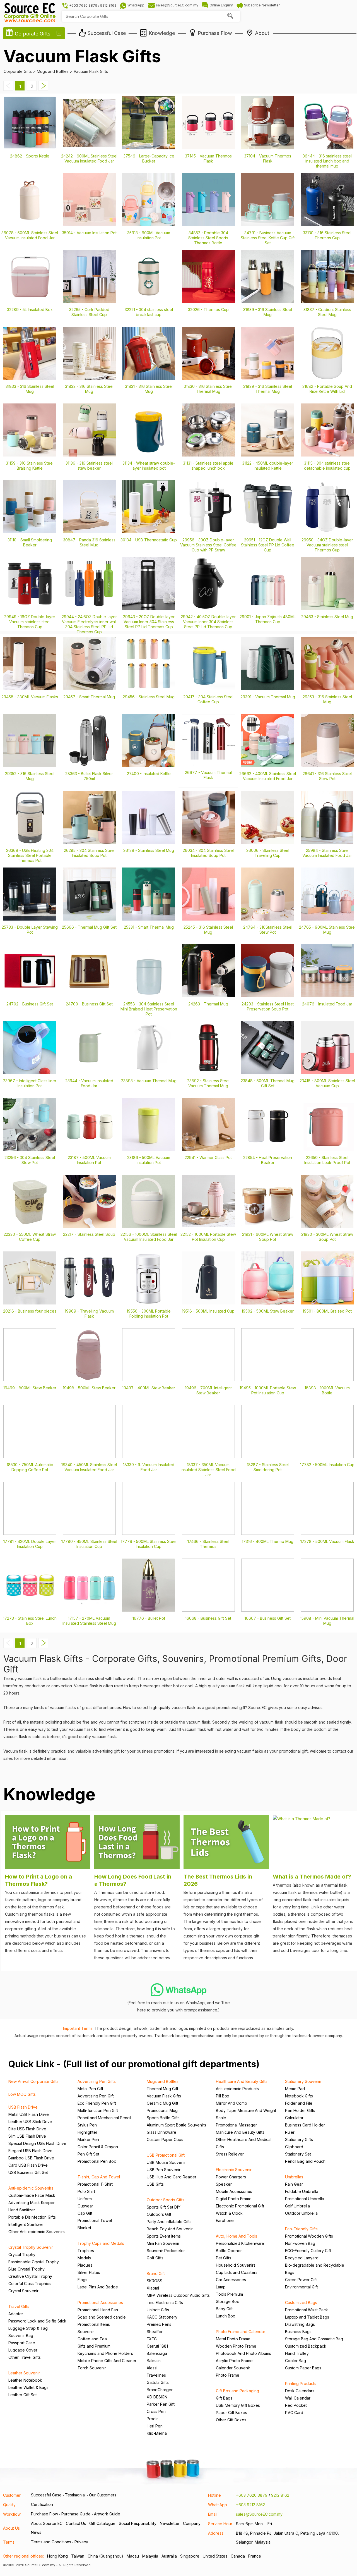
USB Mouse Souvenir (166, 2162)
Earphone (225, 2220)
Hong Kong (57, 2556)
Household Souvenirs (236, 2265)
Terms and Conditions (51, 2542)
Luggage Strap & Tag (28, 2328)
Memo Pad (295, 2089)
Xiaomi (153, 2288)
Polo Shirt (86, 2191)
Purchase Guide (76, 2514)
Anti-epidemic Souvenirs (31, 2188)
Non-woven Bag (300, 2243)
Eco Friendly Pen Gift (97, 2103)
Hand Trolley (297, 2353)
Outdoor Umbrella (301, 2213)
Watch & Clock (229, 2213)
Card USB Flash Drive (28, 2165)
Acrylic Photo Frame (234, 2361)
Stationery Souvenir (303, 2081)
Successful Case (46, 2495)
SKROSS (155, 2281)
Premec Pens (159, 2324)
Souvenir (86, 2332)
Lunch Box (225, 2316)
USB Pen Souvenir (164, 2170)
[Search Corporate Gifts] (230, 16)
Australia (169, 2556)
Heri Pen (155, 2426)
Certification (42, 2504)
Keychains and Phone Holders (105, 2353)
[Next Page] (44, 89)
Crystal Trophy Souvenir (31, 2247)
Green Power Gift (301, 2280)
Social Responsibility (138, 2523)
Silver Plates (89, 2272)
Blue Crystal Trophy (26, 2269)
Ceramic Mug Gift (162, 2103)
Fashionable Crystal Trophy (34, 2262)
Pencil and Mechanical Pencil (104, 2118)
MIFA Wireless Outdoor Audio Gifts (178, 2295)
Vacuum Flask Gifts (164, 2096)
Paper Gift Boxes (231, 2413)
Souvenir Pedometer (166, 2251)
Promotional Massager (236, 2125)
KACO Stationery (162, 2317)
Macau (133, 2556)
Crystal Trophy (22, 2254)
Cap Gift (85, 2213)
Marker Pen (88, 2139)
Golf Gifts (155, 2258)
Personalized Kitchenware (240, 2243)
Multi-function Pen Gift (98, 2110)
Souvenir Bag (21, 2335)
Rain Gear (294, 2184)
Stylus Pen (87, 2125)
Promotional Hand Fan (98, 2310)
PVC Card (294, 2413)
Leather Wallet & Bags (28, 2387)
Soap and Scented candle (102, 2317)
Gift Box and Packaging (237, 2391)
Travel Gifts (19, 2306)
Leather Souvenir (24, 2373)
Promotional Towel (95, 2220)
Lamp (221, 2287)
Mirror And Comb (231, 2103)
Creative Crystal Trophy (30, 2276)
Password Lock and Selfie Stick (37, 2321)
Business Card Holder (305, 2125)
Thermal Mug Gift (162, 2089)
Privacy (81, 2542)
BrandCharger (160, 2390)
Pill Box (223, 2096)
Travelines (156, 2375)
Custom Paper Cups (165, 2139)
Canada (238, 2556)
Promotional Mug (162, 2110)
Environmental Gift (301, 2287)
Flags (82, 2280)
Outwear (85, 2206)
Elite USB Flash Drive (27, 2129)
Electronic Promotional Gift (240, 2206)
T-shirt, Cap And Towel (99, 2177)
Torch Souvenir (92, 2368)
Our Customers (103, 2495)
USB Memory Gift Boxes (238, 2405)
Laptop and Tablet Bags (307, 2317)
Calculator (294, 2118)
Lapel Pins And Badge (98, 2287)
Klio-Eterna (157, 2433)
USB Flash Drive (23, 2107)
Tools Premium (229, 2294)
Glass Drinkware (161, 2132)
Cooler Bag (296, 2361)
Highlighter (87, 2132)
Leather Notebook (25, 2380)
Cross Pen (156, 2411)
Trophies (86, 2251)
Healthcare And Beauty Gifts (242, 2081)
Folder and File (299, 2103)
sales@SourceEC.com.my (259, 2514)
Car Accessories (231, 2280)
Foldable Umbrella (302, 2191)
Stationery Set (298, 2154)
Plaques (85, 2265)
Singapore (190, 2556)
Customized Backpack (306, 2346)
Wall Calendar (298, 2398)
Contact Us (76, 2523)
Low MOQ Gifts (22, 2094)
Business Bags (298, 2332)
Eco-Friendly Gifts (301, 2229)
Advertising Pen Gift (96, 2096)
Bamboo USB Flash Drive (31, 2158)
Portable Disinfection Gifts (32, 2217)
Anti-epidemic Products (237, 2089)
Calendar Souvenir (233, 2368)
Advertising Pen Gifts (97, 2081)
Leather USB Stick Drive (30, 2122)
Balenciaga (157, 2353)
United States (215, 2556)
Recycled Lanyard (302, 2258)
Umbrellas (294, 2177)
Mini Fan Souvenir (163, 2243)
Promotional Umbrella (305, 2199)
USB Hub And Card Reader (172, 2177)
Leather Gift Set (23, 2395)
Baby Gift (224, 2309)
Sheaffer (155, 2332)
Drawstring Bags (300, 2324)
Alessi (152, 2368)
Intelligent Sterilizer (26, 2224)
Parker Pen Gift (161, 2404)
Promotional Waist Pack (307, 2310)
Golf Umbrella (297, 2206)
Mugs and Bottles (163, 2081)
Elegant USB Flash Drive (30, 2151)
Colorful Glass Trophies (30, 2284)
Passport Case (22, 2343)
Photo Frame (228, 2375)
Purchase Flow (44, 2514)
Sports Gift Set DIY (164, 2207)
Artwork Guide (107, 2514)
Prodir (152, 2419)
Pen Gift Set (88, 2154)
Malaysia (150, 2556)
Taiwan (78, 2556)
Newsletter (170, 2523)
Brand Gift (156, 2273)
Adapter (16, 2314)
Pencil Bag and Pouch (305, 2161)
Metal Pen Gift (90, 2089)
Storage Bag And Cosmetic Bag (314, 2339)
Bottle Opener (229, 2251)
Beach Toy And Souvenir (170, 2229)
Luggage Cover (23, 2350)
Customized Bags (301, 2303)
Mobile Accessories (234, 2191)
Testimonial (75, 2495)
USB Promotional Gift (166, 2155)
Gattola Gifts (158, 2382)
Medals (84, 2258)
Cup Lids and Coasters (237, 2272)
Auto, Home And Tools (237, 2236)
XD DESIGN (157, 2397)
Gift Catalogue (102, 2523)
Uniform (85, 2199)
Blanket (84, 2228)
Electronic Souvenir (234, 2170)
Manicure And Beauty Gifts (240, 2132)
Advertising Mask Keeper (32, 2203)
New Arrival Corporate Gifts (33, 2081)
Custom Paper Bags (303, 2368)
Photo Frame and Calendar (241, 2332)
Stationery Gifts (299, 2139)
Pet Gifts (224, 2258)
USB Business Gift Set (28, 2172)
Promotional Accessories (100, 2303)
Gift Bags (224, 2398)
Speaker (224, 2184)
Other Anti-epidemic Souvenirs (37, 2232)
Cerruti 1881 (157, 2346)
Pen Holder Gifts (300, 2110)
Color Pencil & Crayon (98, 2147)
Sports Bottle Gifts (163, 2118)
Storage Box (227, 2301)
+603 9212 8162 (250, 2505)
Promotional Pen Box (97, 2161)
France (255, 2556)
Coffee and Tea (92, 2339)
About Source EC (47, 2523)
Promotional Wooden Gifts (309, 2236)
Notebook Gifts (299, 2096)
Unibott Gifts (158, 2310)
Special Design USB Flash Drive (37, 2143)
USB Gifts (155, 2184)
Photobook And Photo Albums (243, 2353)
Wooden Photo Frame (236, 2346)
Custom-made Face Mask (32, 2195)
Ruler (290, 2132)
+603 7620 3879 (252, 2495)
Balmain (154, 2361)
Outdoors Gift (159, 2214)
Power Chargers (231, 2177)
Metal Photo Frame (233, 2339)
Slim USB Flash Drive (27, 2136)
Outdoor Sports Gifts (166, 2200)
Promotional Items (94, 2324)
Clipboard (294, 2147)
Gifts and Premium (94, 2346)
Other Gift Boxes (231, 2420)
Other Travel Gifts (25, 2357)
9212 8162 (280, 2495)
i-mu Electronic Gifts (165, 2303)
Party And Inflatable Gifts (169, 2222)
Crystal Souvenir (23, 2291)
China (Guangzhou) (105, 2556)
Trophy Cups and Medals (101, 2243)
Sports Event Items (164, 2236)
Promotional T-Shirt (95, 2184)
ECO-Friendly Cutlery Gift (308, 2251)
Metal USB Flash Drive (29, 2114)
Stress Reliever (230, 2154)
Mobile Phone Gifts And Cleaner (107, 2361)
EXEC (152, 2339)
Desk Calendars (300, 2391)
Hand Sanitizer (22, 2210)
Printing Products (301, 2383)
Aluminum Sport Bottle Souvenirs (176, 2125)
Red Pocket (296, 2405)
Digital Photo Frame (234, 2199)
